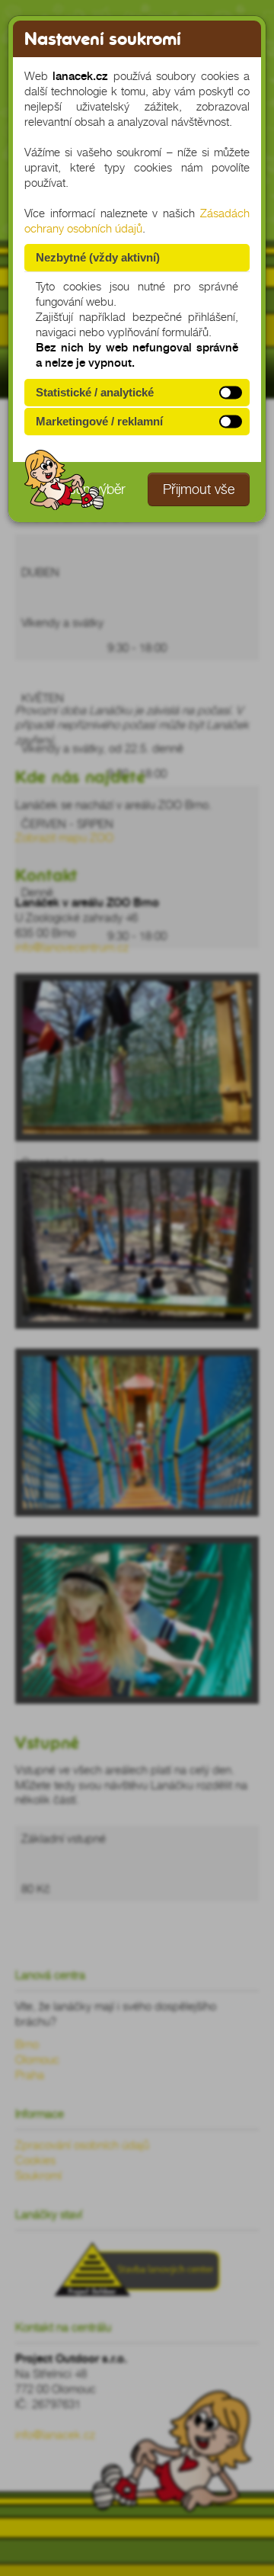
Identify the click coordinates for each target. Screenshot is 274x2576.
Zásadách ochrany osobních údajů (137, 221)
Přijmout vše (199, 489)
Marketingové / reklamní (99, 421)
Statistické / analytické (95, 392)
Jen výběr (97, 489)
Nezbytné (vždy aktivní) (98, 257)
